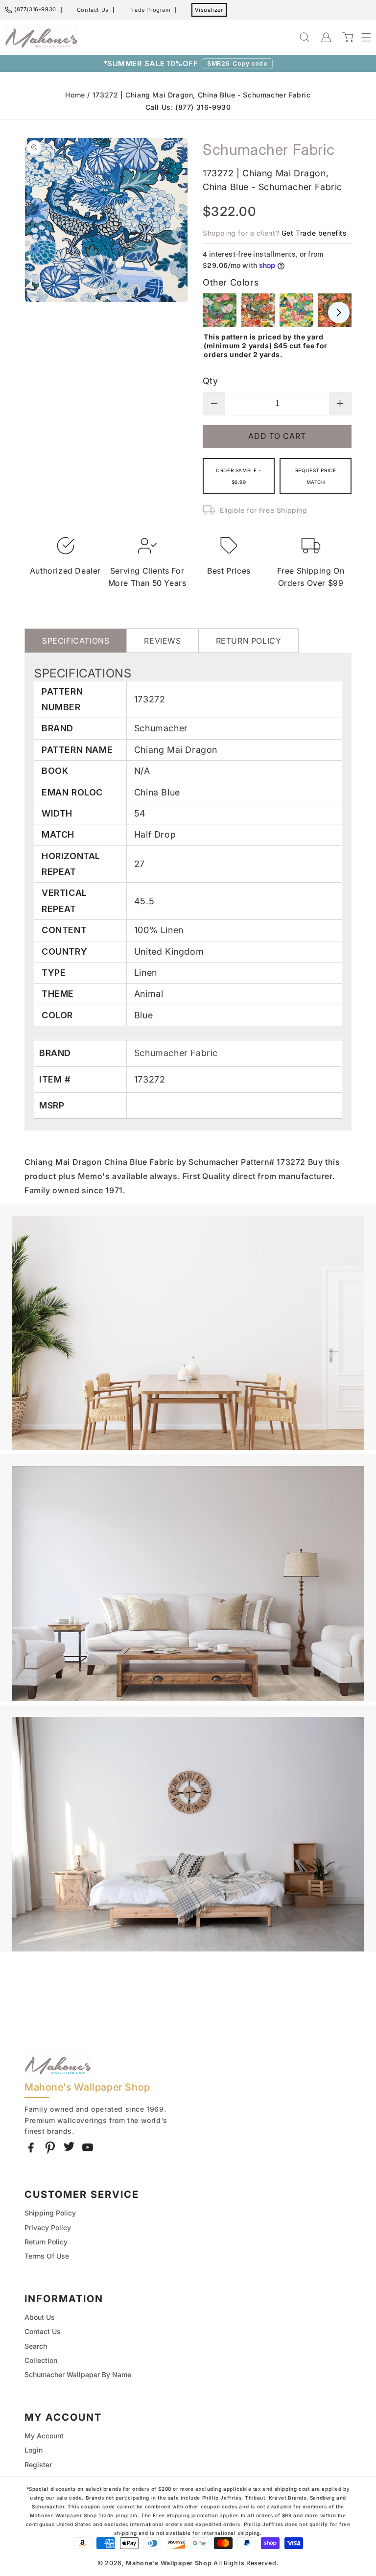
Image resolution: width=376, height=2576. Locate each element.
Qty (210, 381)
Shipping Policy (50, 2213)
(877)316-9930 (35, 9)
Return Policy (46, 2242)
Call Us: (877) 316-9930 (188, 107)
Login (34, 2450)
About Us (40, 2317)
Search (36, 2346)
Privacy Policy (48, 2227)
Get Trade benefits (314, 233)
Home (75, 95)
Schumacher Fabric (176, 1053)
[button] (361, 37)
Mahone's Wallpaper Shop (169, 2563)
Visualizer (209, 10)
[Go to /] (42, 37)
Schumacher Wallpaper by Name (78, 2374)
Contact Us (93, 10)
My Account (44, 2436)
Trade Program (150, 10)
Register (38, 2465)
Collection (41, 2360)
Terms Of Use (47, 2256)
